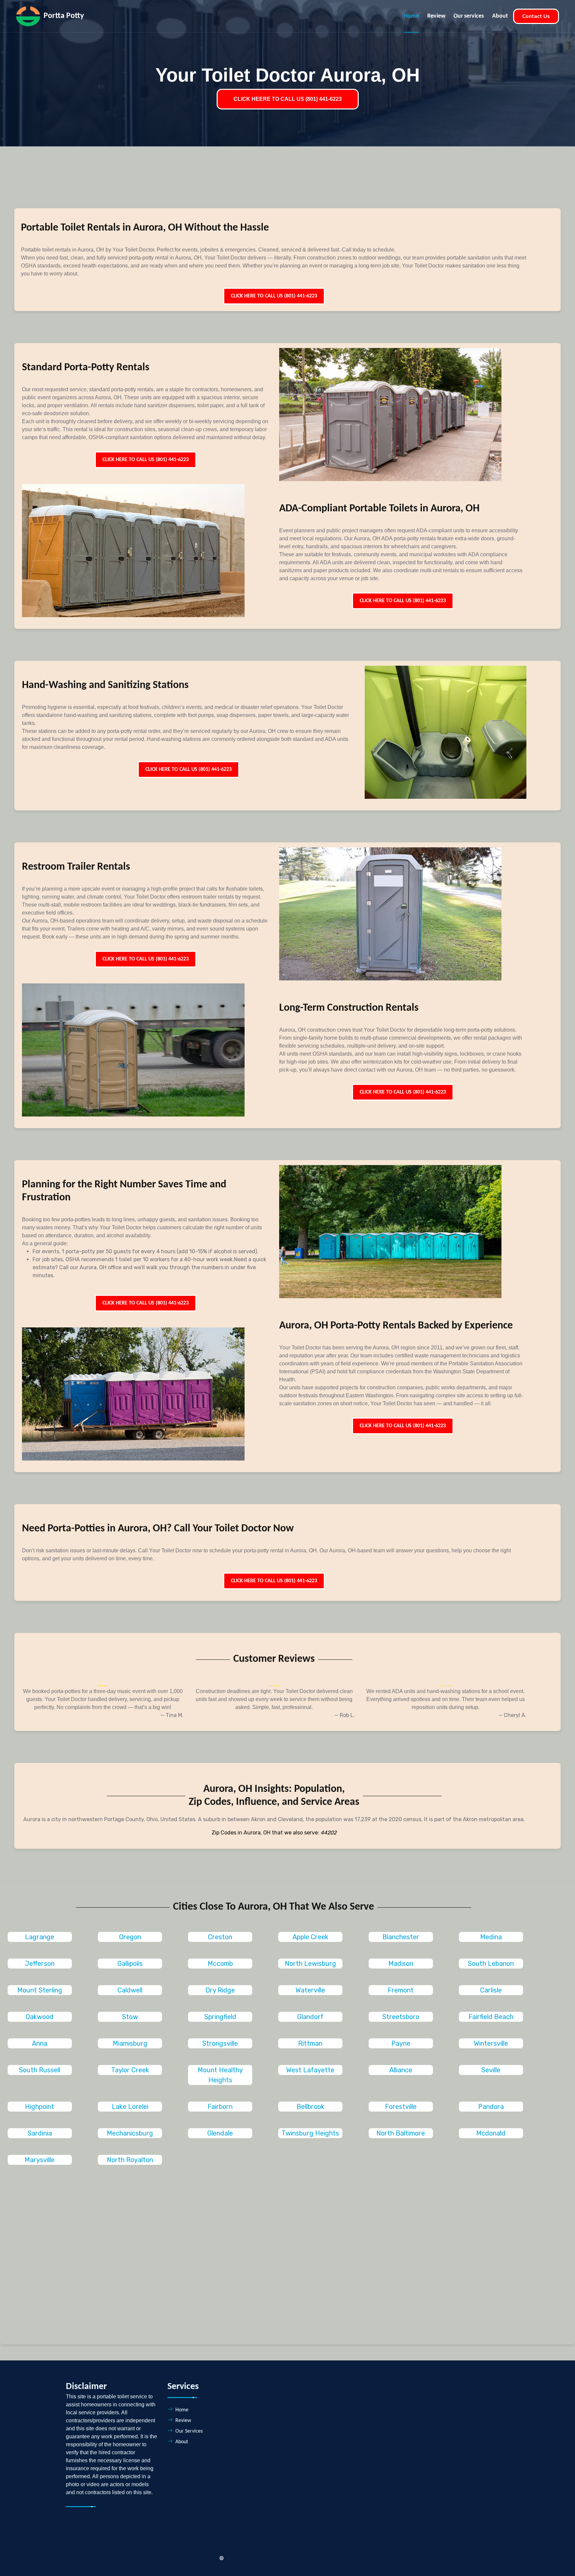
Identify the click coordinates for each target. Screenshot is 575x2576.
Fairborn (220, 2107)
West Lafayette (310, 2070)
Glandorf (310, 2017)
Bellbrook (310, 2107)
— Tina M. (172, 1715)
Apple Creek (310, 1937)
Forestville (401, 2107)
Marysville (40, 2160)
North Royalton (130, 2160)
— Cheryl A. (512, 1715)
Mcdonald (491, 2133)
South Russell (40, 2070)
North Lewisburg (310, 1964)
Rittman (310, 2043)
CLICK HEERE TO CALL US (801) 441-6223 (288, 99)
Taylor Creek (130, 2070)
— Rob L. (345, 1715)
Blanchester (401, 1937)
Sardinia (40, 2133)
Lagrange (40, 1937)
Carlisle (491, 1990)
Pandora (491, 2107)
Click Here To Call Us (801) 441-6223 (274, 296)
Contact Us (536, 16)
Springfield (220, 2017)
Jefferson (40, 1964)
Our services (469, 16)
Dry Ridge (220, 1990)
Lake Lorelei (130, 2107)
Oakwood (40, 2017)
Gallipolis (130, 1964)
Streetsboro (401, 2017)
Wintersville (491, 2043)
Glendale (220, 2133)
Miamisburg (130, 2043)
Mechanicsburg (130, 2133)
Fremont (401, 1990)
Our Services (189, 2431)
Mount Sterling (40, 1990)
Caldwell (130, 1990)
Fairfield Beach (491, 2017)
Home (411, 16)
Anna (40, 2043)
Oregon (130, 1937)
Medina (491, 1937)
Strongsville (220, 2043)
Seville (491, 2070)
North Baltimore (401, 2133)
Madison (401, 1964)
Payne (401, 2043)
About (500, 16)
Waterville (310, 1990)
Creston (220, 1937)
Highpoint (40, 2107)
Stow (130, 2017)
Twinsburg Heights (310, 2133)
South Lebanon (491, 1964)
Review (436, 16)
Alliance (401, 2070)
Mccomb (220, 1964)
